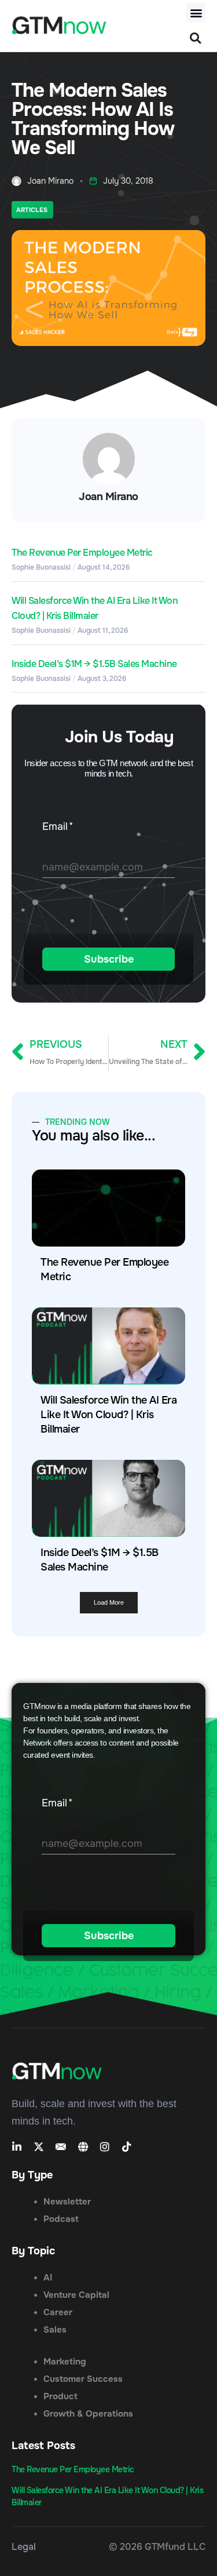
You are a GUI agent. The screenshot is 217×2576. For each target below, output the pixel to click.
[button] (196, 12)
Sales (55, 2330)
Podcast (61, 2219)
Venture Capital (76, 2295)
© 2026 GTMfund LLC (157, 2547)
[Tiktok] (127, 2147)
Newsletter (67, 2202)
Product (60, 2396)
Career (58, 2312)
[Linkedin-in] (17, 2147)
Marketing (65, 2362)
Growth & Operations (88, 2414)
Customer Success (83, 2379)
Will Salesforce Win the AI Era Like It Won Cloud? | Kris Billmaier (108, 1415)
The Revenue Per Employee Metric (82, 553)
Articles (32, 210)
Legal (24, 2547)
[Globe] (83, 2147)
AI (48, 2278)
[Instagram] (105, 2147)
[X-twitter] (39, 2147)
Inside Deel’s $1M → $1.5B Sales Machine (94, 664)
